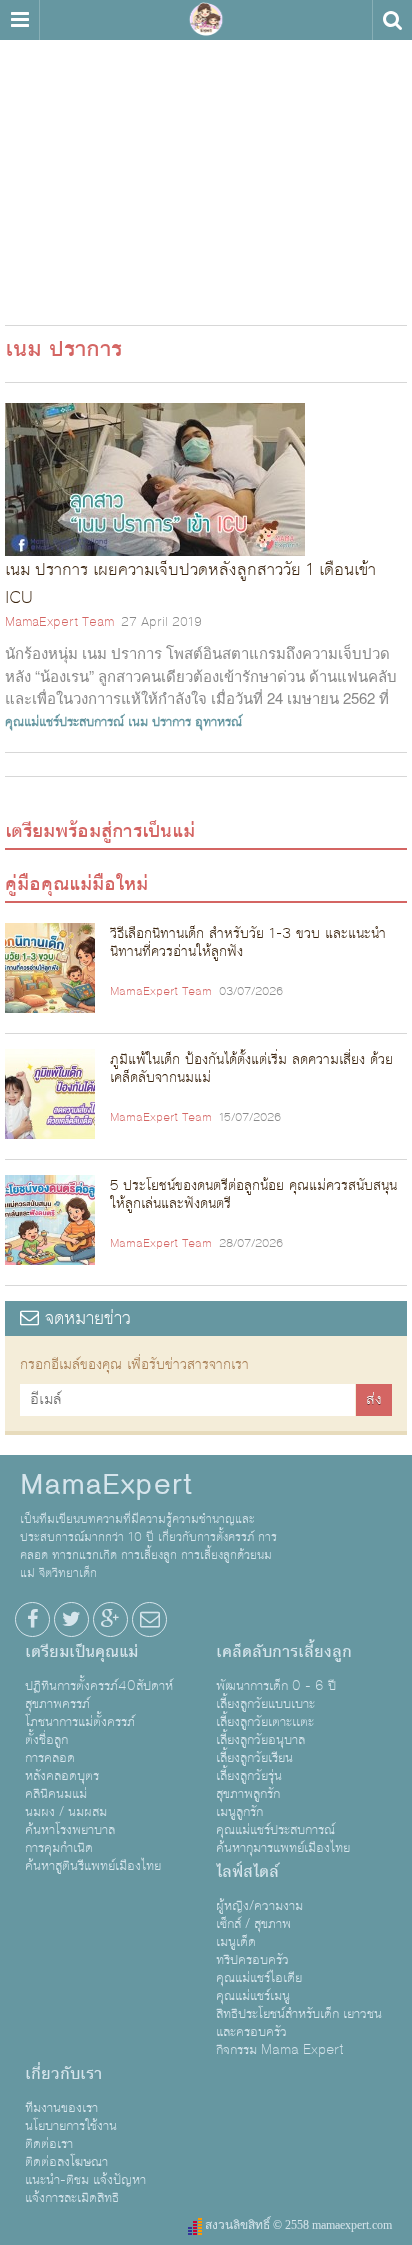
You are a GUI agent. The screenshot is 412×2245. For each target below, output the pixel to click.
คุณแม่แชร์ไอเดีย (259, 1978)
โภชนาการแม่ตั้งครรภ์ (80, 1722)
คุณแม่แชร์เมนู (253, 1996)
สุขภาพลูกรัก (248, 1794)
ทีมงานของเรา (61, 2108)
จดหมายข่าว (85, 1318)
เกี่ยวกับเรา (63, 2074)
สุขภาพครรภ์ (57, 1704)
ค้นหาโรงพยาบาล (70, 1830)
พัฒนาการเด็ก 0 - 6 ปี (276, 1686)
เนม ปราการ (159, 722)
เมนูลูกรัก (239, 1812)
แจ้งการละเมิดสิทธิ (72, 2198)
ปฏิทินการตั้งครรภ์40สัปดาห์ (99, 1686)
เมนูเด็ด (236, 1942)
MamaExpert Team (59, 622)
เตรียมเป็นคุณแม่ (81, 1652)
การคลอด (50, 1758)
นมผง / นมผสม (66, 1812)
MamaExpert (206, 20)
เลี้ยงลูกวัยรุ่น (249, 1776)
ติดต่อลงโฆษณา (66, 2162)
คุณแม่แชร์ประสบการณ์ (64, 722)
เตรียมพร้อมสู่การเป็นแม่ (100, 831)
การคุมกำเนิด (59, 1848)
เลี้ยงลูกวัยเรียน (254, 1758)
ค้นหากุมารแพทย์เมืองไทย (283, 1848)
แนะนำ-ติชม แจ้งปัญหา (85, 2180)
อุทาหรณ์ (218, 722)
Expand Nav (19, 20)
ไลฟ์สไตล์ (247, 1872)
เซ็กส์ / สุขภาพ (253, 1924)
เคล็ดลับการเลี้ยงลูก (284, 1652)
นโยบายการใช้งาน (71, 2126)
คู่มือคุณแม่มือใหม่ (76, 884)
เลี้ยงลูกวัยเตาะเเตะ (265, 1722)
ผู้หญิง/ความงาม (259, 1906)
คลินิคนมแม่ (56, 1794)
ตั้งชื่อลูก (46, 1740)
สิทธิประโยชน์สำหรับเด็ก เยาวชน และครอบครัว (299, 2023)
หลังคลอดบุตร (62, 1776)
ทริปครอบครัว (252, 1960)
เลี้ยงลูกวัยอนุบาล (260, 1740)
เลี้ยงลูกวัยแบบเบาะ (265, 1704)
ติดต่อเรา (49, 2144)
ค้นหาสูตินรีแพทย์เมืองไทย (93, 1866)
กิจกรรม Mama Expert (280, 2050)
